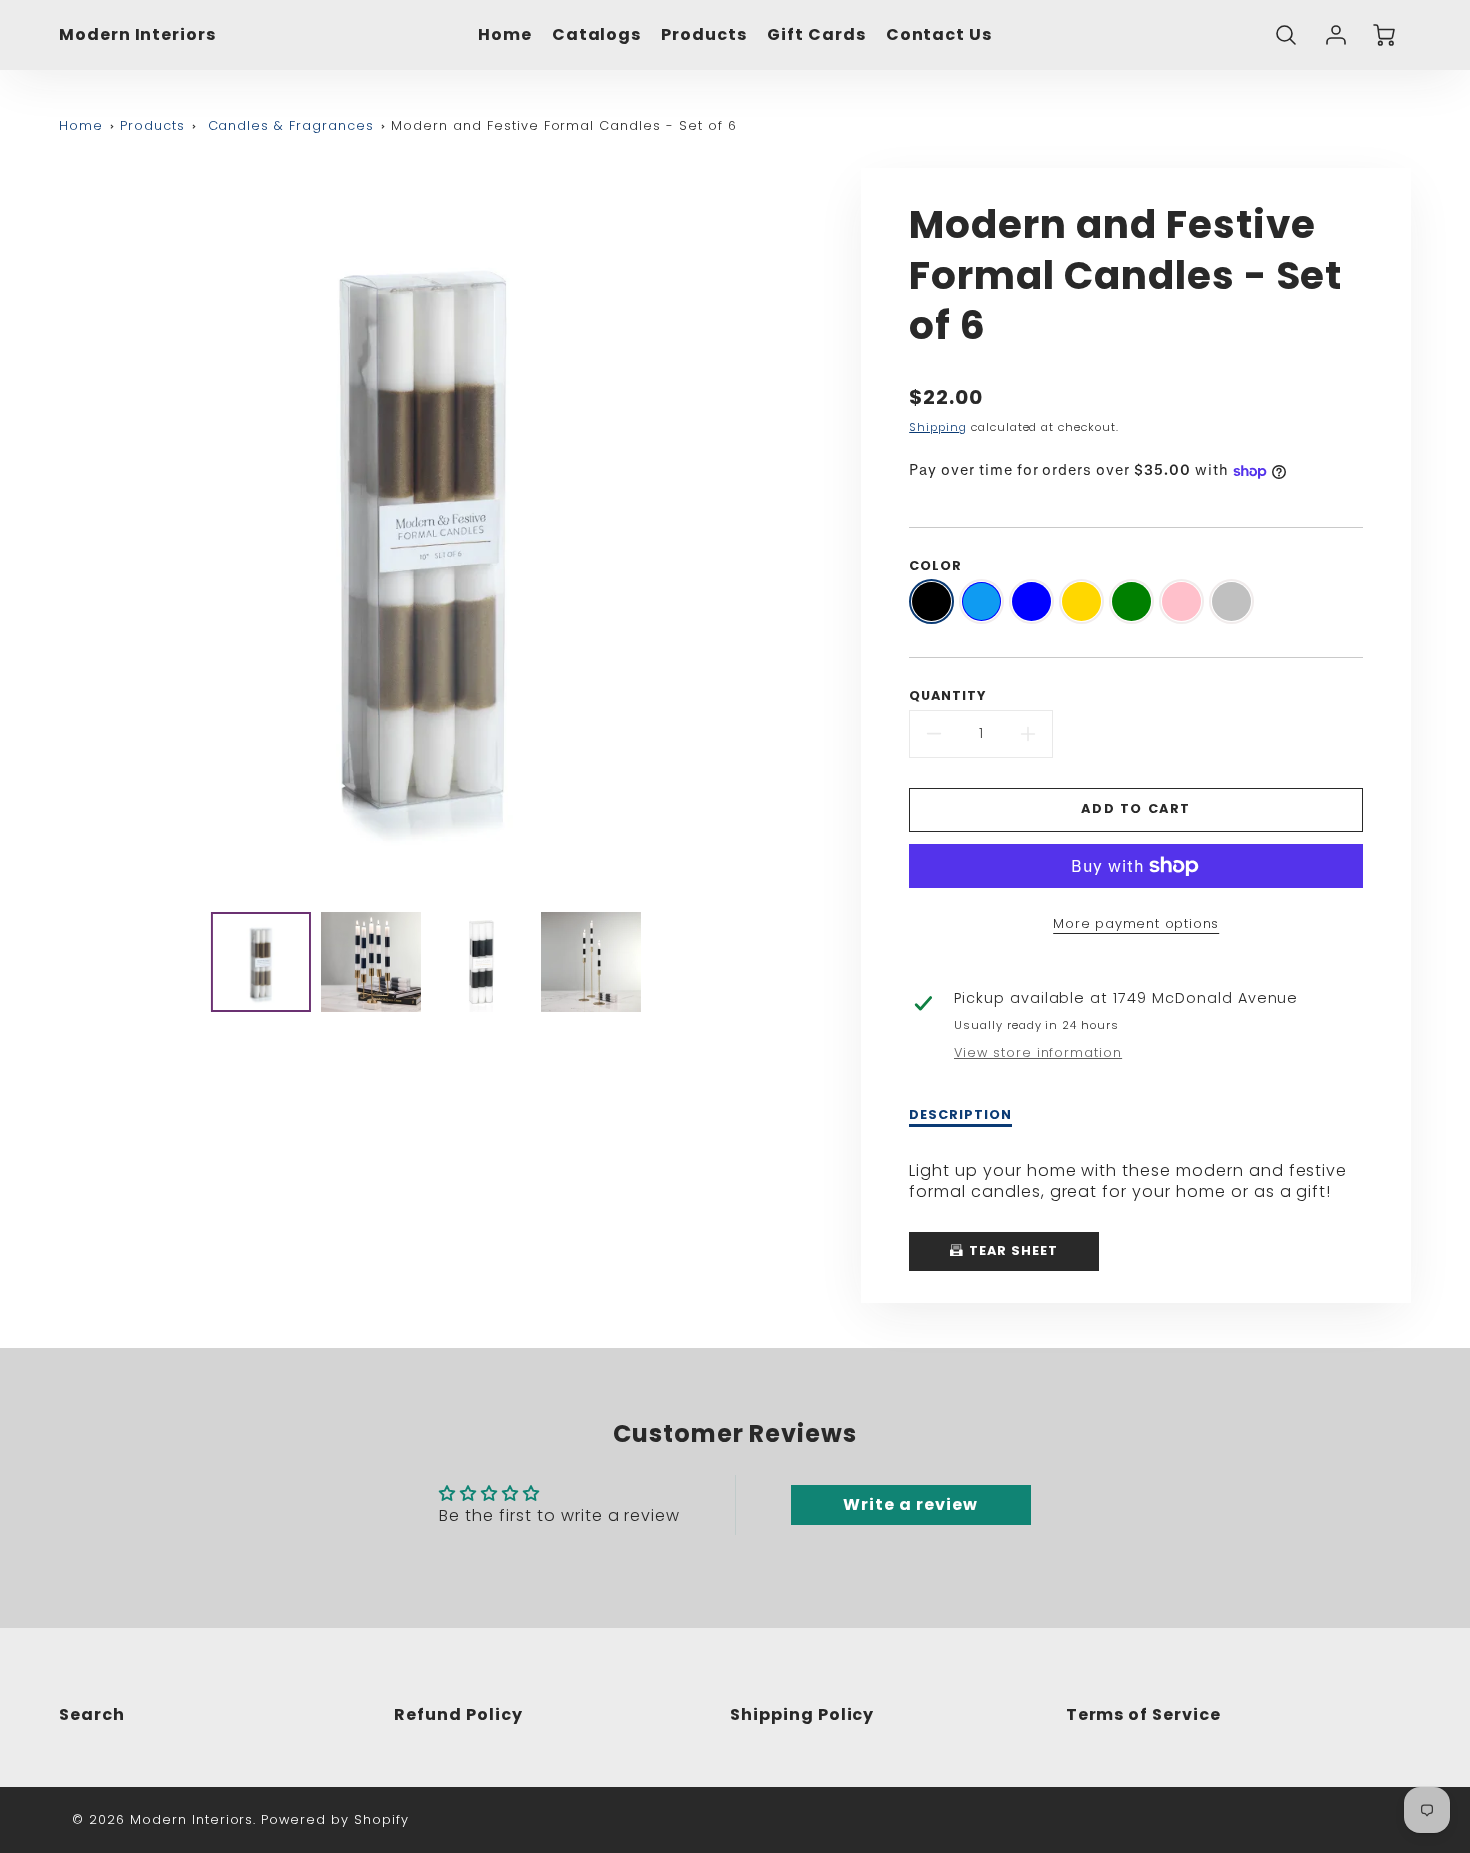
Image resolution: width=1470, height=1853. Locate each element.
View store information (1038, 1053)
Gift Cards (816, 35)
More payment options (1136, 923)
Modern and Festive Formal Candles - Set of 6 (563, 125)
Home (505, 35)
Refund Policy (458, 1714)
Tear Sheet (1011, 1250)
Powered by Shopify (334, 1819)
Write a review (910, 1504)
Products (704, 35)
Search (92, 1714)
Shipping (938, 427)
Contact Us (939, 35)
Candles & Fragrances (291, 125)
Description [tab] (960, 1115)
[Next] (803, 532)
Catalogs (597, 35)
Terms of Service (1143, 1714)
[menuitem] (505, 35)
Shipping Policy (802, 1714)
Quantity (947, 696)
